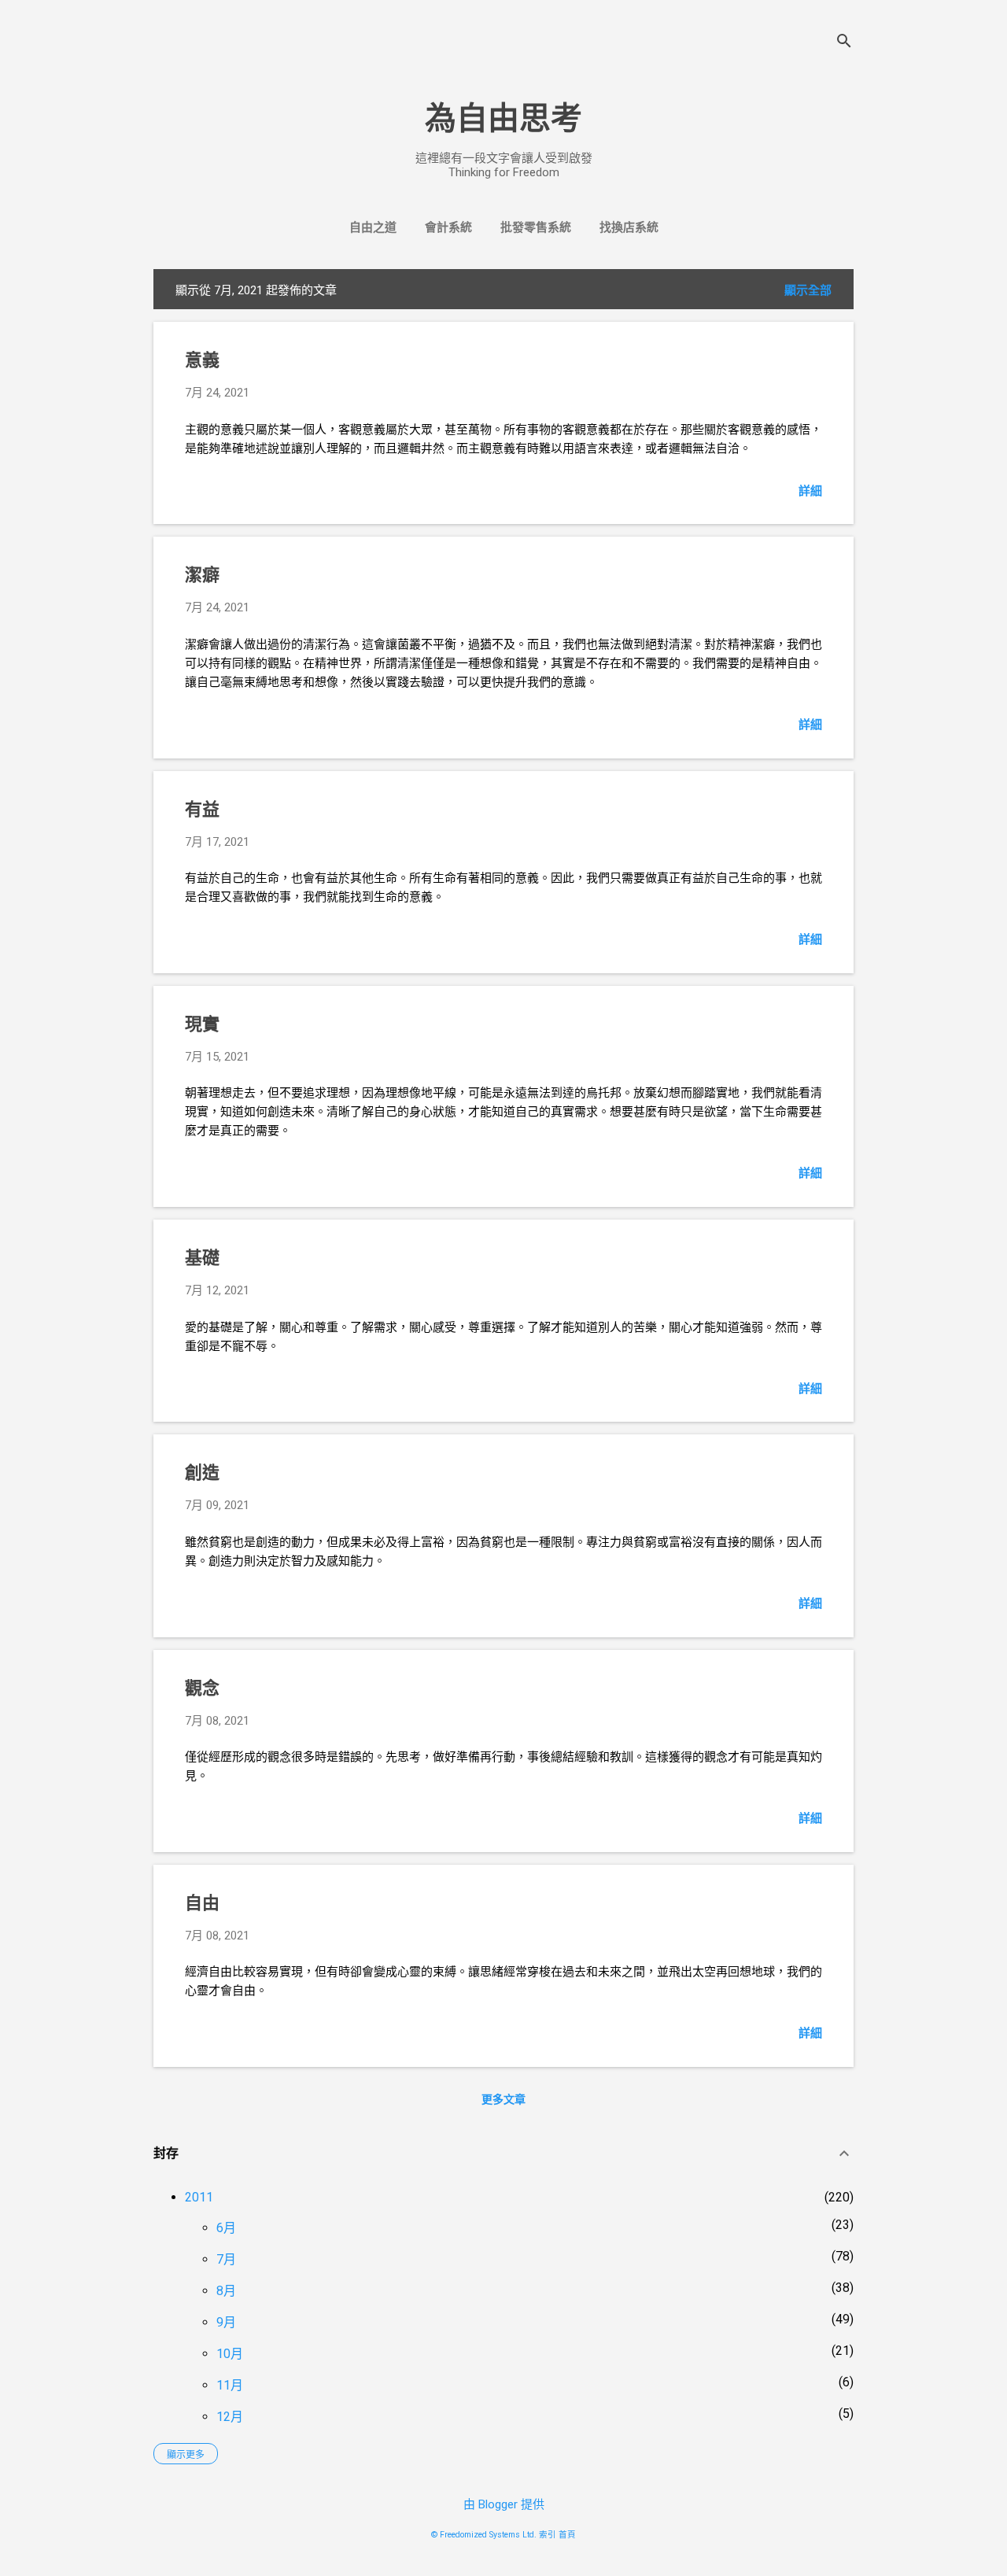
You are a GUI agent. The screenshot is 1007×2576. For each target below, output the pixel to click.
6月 (226, 2228)
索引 (548, 2535)
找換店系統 (629, 227)
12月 (230, 2417)
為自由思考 (503, 118)
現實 (202, 1024)
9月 (226, 2322)
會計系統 (448, 227)
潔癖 (202, 575)
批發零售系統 (536, 227)
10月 (230, 2354)
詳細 (810, 491)
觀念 (202, 1688)
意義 (202, 360)
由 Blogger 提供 (504, 2504)
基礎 (202, 1258)
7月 (226, 2259)
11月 (230, 2385)
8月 (226, 2291)
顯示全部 (808, 290)
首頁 (567, 2535)
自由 (202, 1903)
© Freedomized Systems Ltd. (484, 2535)
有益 (202, 809)
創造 (202, 1473)
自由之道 (373, 227)
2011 (199, 2197)
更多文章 (503, 2099)
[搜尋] (844, 43)
